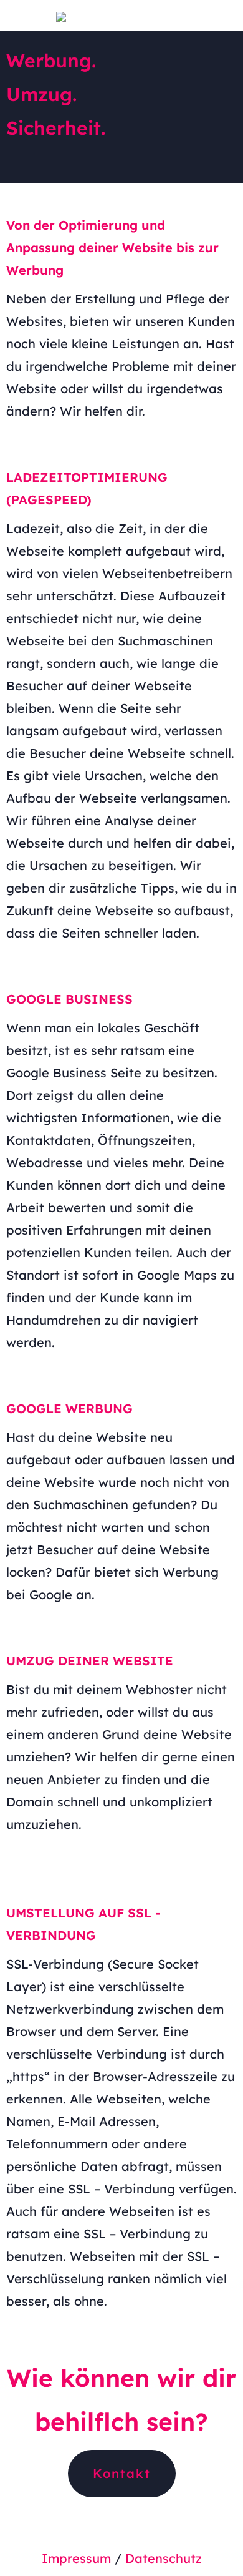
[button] (122, 2474)
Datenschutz (164, 2558)
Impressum (76, 2558)
